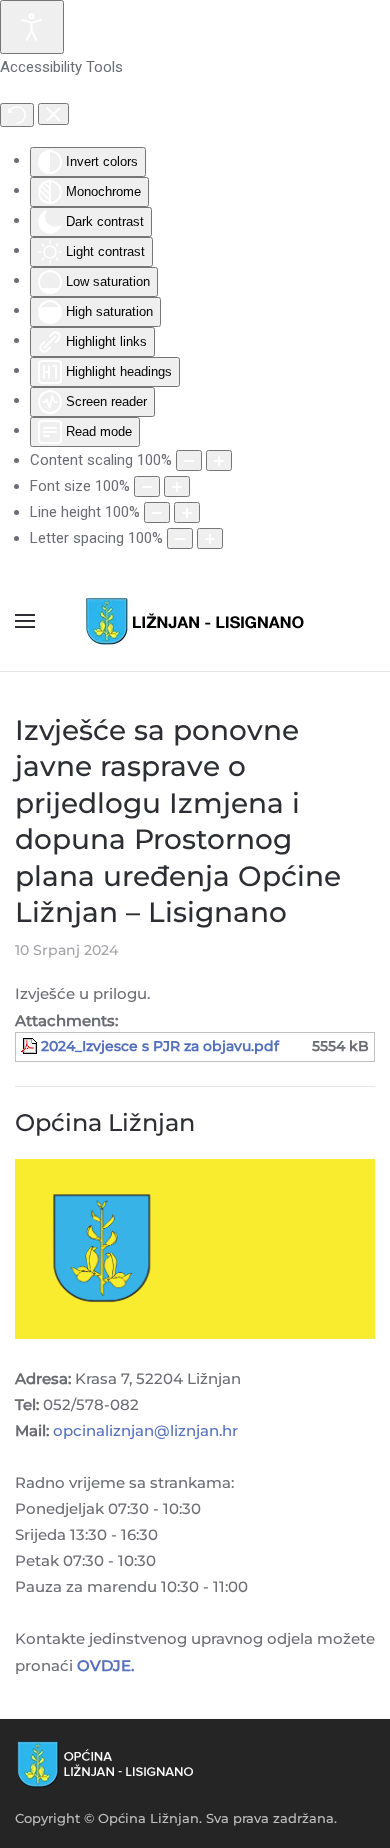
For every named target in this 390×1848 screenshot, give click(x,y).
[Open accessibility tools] (32, 27)
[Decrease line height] (157, 512)
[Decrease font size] (147, 486)
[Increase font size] (177, 486)
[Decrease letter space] (180, 538)
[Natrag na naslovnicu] (195, 621)
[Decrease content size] (189, 460)
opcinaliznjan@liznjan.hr (145, 1430)
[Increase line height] (187, 512)
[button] (25, 621)
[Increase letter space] (210, 538)
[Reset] (17, 115)
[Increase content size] (219, 460)
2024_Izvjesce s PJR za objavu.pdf (160, 1046)
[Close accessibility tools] (53, 114)
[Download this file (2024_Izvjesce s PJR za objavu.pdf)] (31, 1046)
